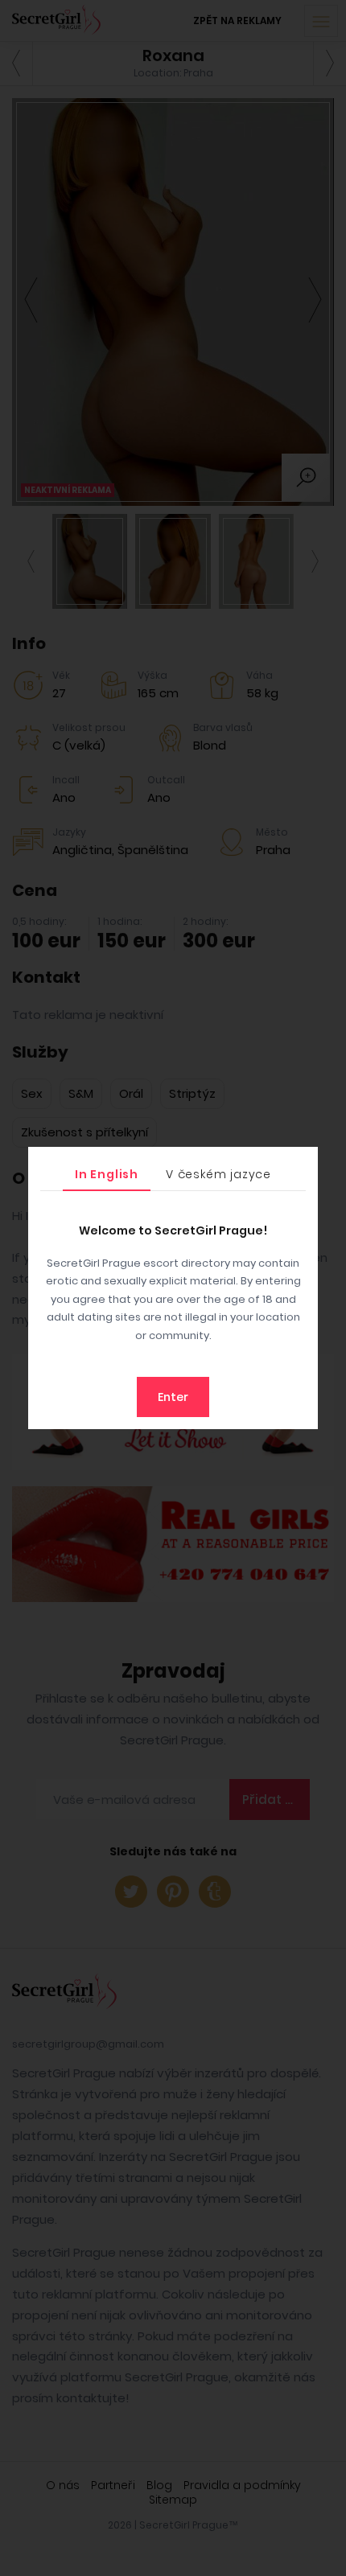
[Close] (302, 1163)
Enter (173, 1397)
